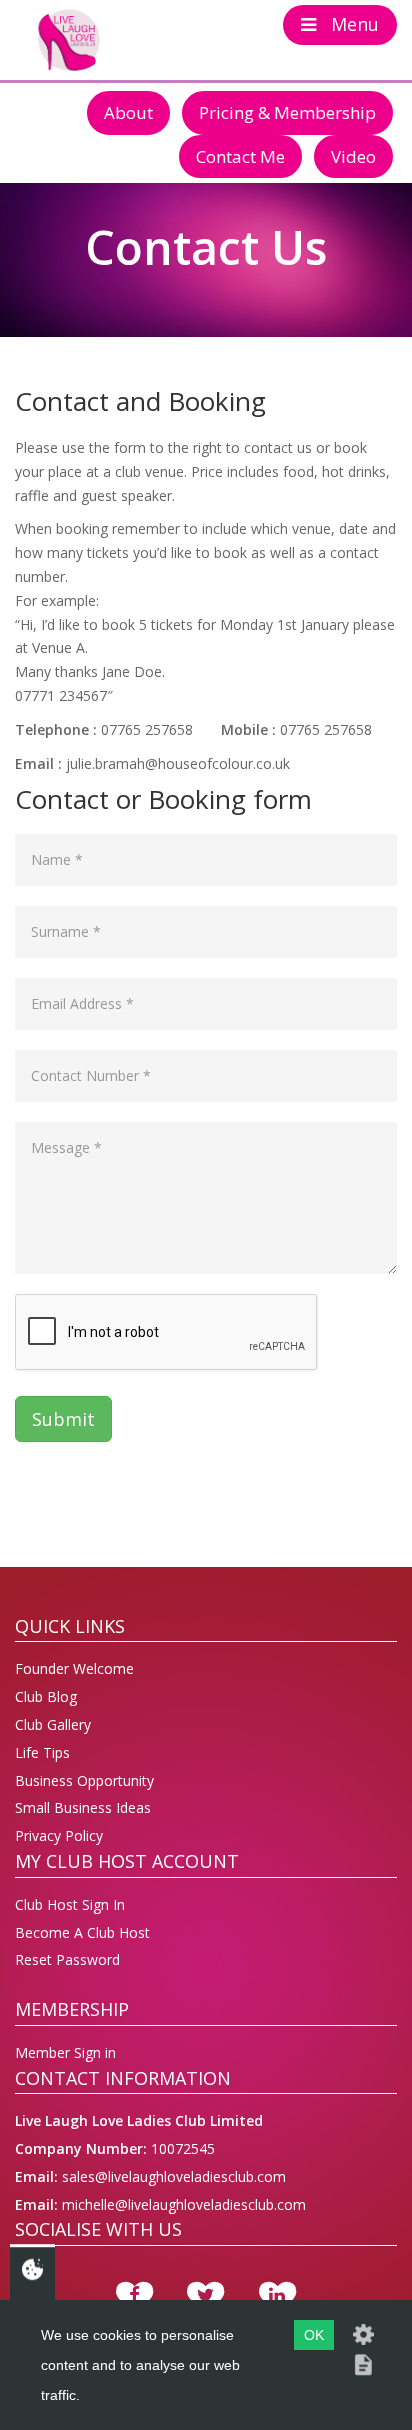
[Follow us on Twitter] (205, 2296)
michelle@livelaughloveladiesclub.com (182, 2204)
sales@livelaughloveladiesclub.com (172, 2176)
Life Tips (42, 1752)
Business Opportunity (84, 1780)
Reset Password (67, 1959)
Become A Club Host (82, 1932)
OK (314, 2335)
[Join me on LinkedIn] (277, 2296)
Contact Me (240, 156)
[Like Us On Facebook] (134, 2296)
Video (353, 156)
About (128, 112)
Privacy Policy (59, 1835)
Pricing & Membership (287, 112)
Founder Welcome (74, 1668)
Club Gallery (53, 1724)
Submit (63, 1419)
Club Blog (46, 1696)
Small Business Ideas (83, 1807)
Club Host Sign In (70, 1904)
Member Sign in (65, 2052)
